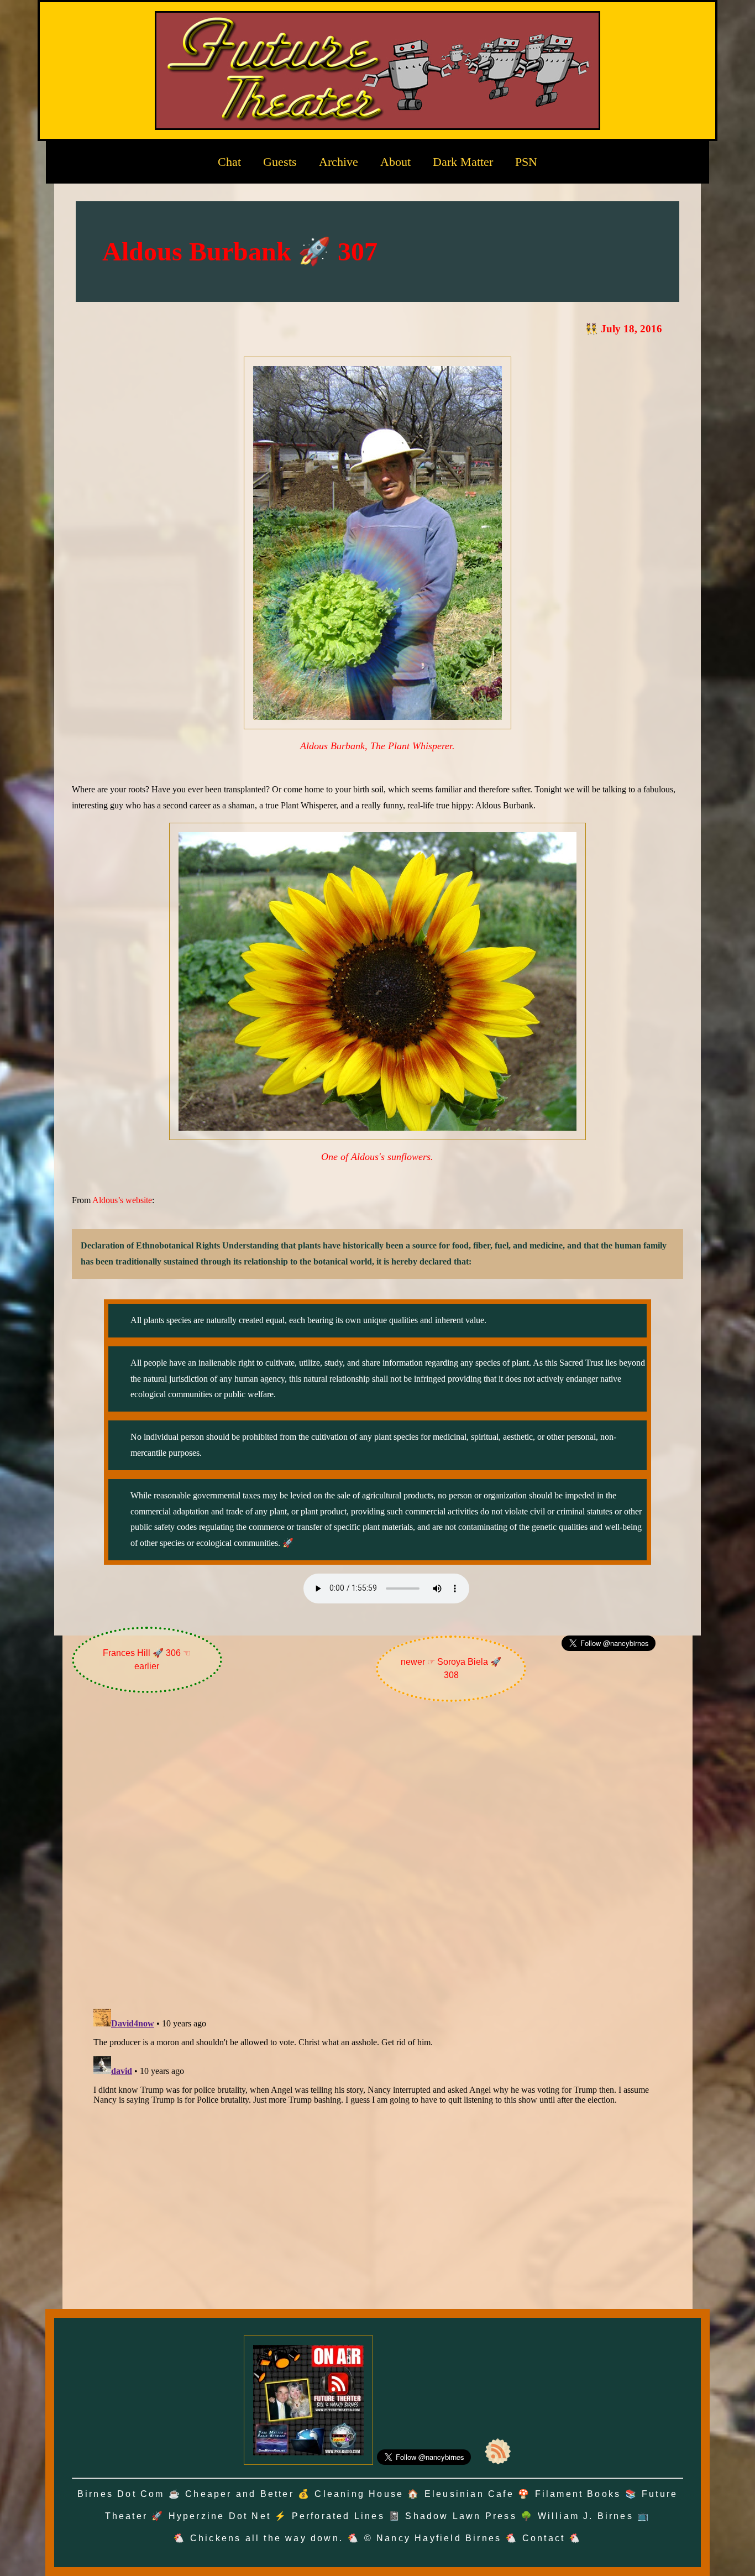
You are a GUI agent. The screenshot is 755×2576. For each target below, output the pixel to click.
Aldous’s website (122, 1200)
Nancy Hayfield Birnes (439, 2538)
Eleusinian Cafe (469, 2494)
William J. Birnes (586, 2516)
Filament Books (578, 2494)
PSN (526, 162)
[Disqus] (378, 1858)
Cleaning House (359, 2494)
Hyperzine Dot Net (220, 2516)
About (395, 162)
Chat (229, 162)
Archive (339, 162)
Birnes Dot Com (121, 2494)
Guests (280, 162)
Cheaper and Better (240, 2494)
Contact (544, 2538)
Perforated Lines (338, 2516)
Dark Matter (463, 162)
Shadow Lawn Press (461, 2516)
